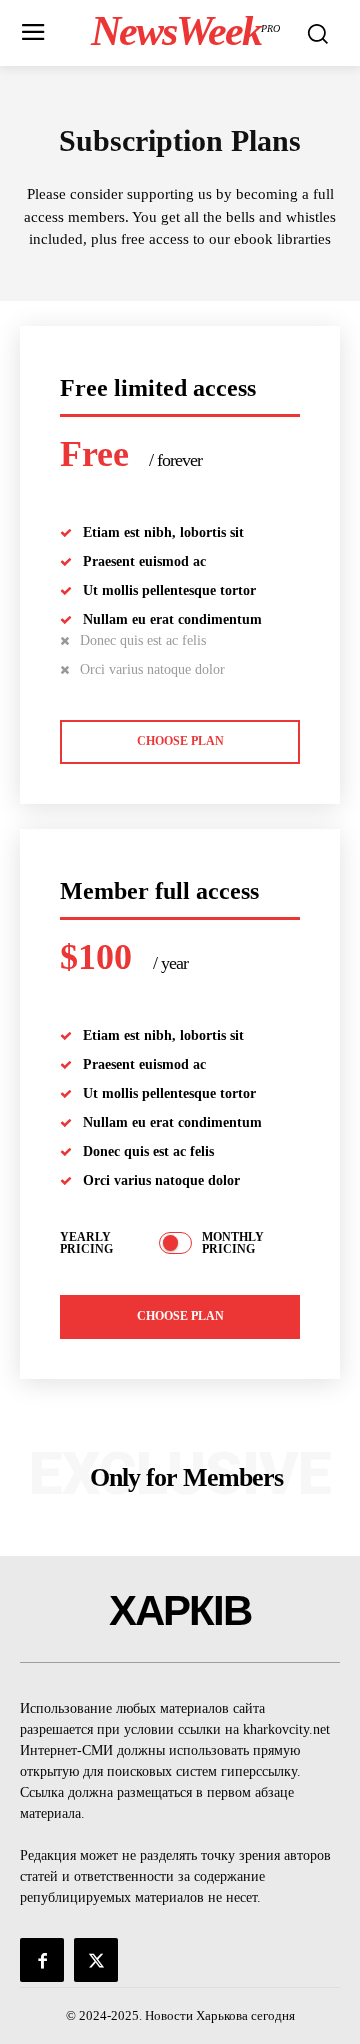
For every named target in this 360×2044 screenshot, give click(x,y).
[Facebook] (42, 1960)
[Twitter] (96, 1960)
